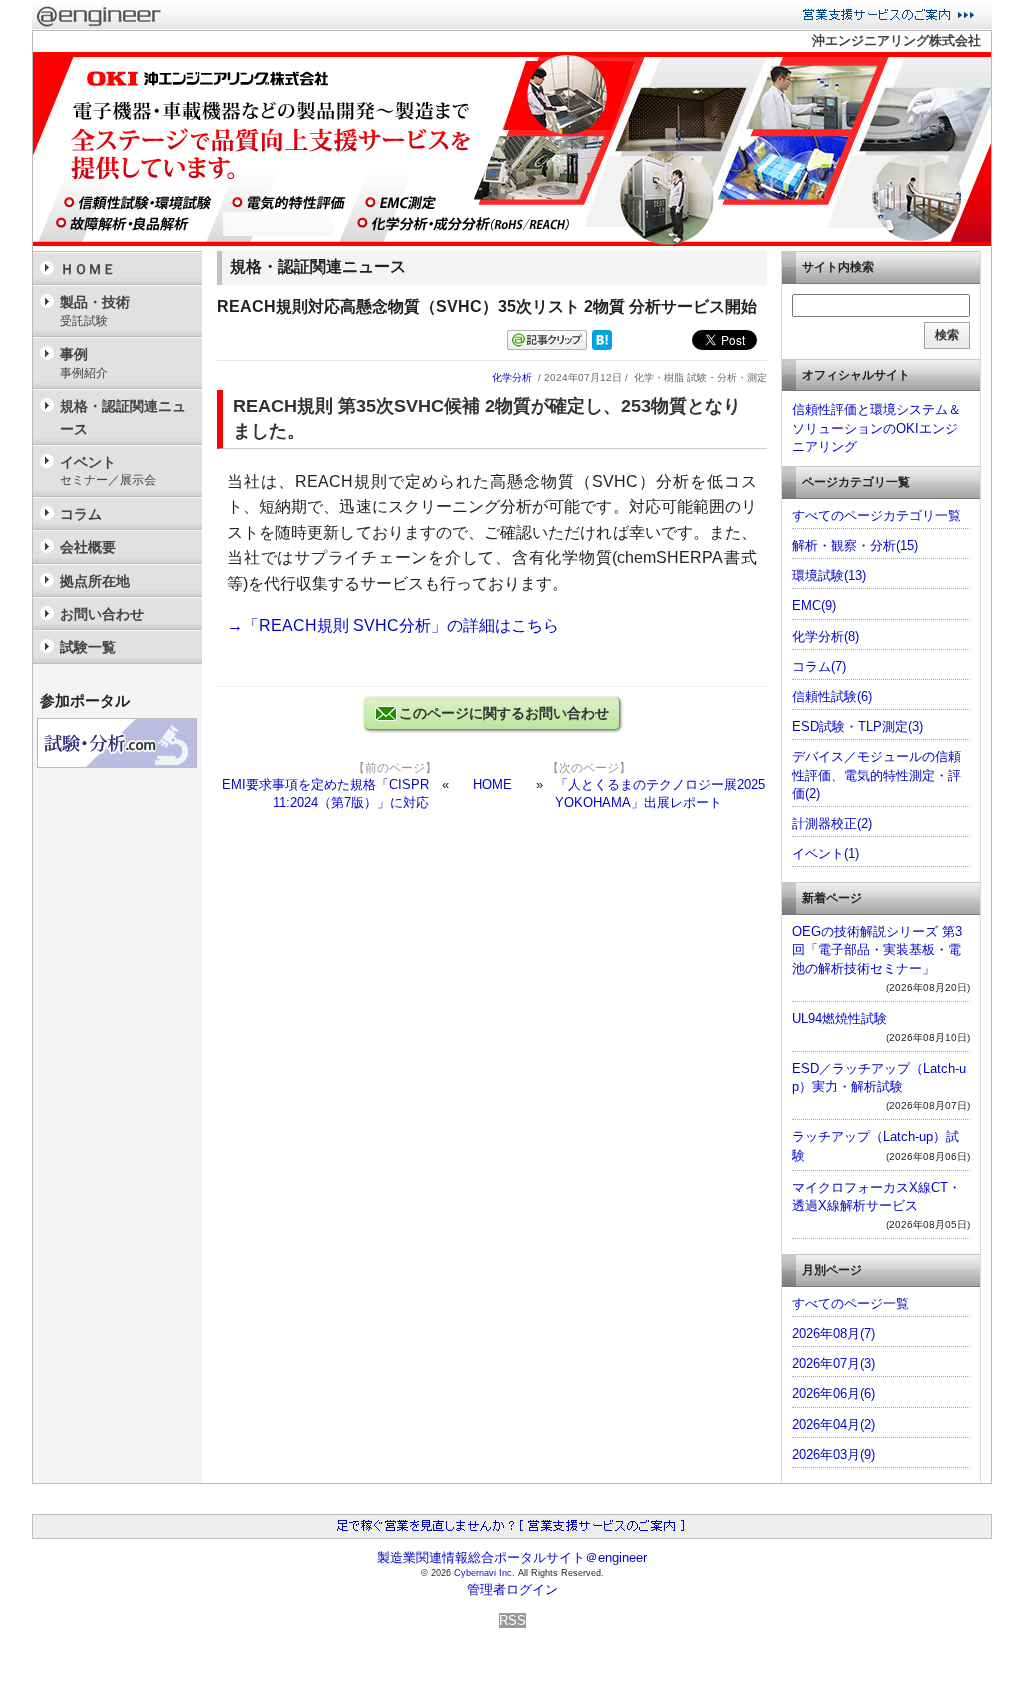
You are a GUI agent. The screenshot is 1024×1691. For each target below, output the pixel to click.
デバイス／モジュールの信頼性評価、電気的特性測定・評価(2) (876, 774)
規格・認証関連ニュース (123, 417)
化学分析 (512, 377)
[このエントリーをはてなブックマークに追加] (602, 345)
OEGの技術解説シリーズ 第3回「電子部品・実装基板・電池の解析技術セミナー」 (877, 949)
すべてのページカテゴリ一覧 (876, 515)
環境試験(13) (829, 575)
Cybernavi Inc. (484, 1573)
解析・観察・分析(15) (855, 545)
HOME (492, 784)
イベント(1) (825, 853)
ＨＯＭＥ (88, 269)
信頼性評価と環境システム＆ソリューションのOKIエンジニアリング (876, 427)
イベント (108, 470)
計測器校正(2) (832, 823)
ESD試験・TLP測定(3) (857, 726)
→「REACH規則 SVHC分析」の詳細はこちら (393, 625)
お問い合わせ (102, 614)
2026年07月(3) (833, 1363)
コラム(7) (819, 666)
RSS (512, 1620)
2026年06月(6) (833, 1393)
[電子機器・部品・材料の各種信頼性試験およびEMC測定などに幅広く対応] (512, 241)
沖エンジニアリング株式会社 (896, 40)
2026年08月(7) (833, 1333)
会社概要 (88, 547)
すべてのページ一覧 (850, 1303)
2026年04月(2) (833, 1424)
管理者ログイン (512, 1589)
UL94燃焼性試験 (839, 1018)
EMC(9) (814, 605)
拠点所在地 (95, 581)
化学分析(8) (825, 636)
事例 (84, 362)
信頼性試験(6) (832, 696)
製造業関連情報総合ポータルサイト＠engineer (512, 1557)
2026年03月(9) (833, 1454)
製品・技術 (95, 310)
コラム (81, 514)
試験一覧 (88, 647)
